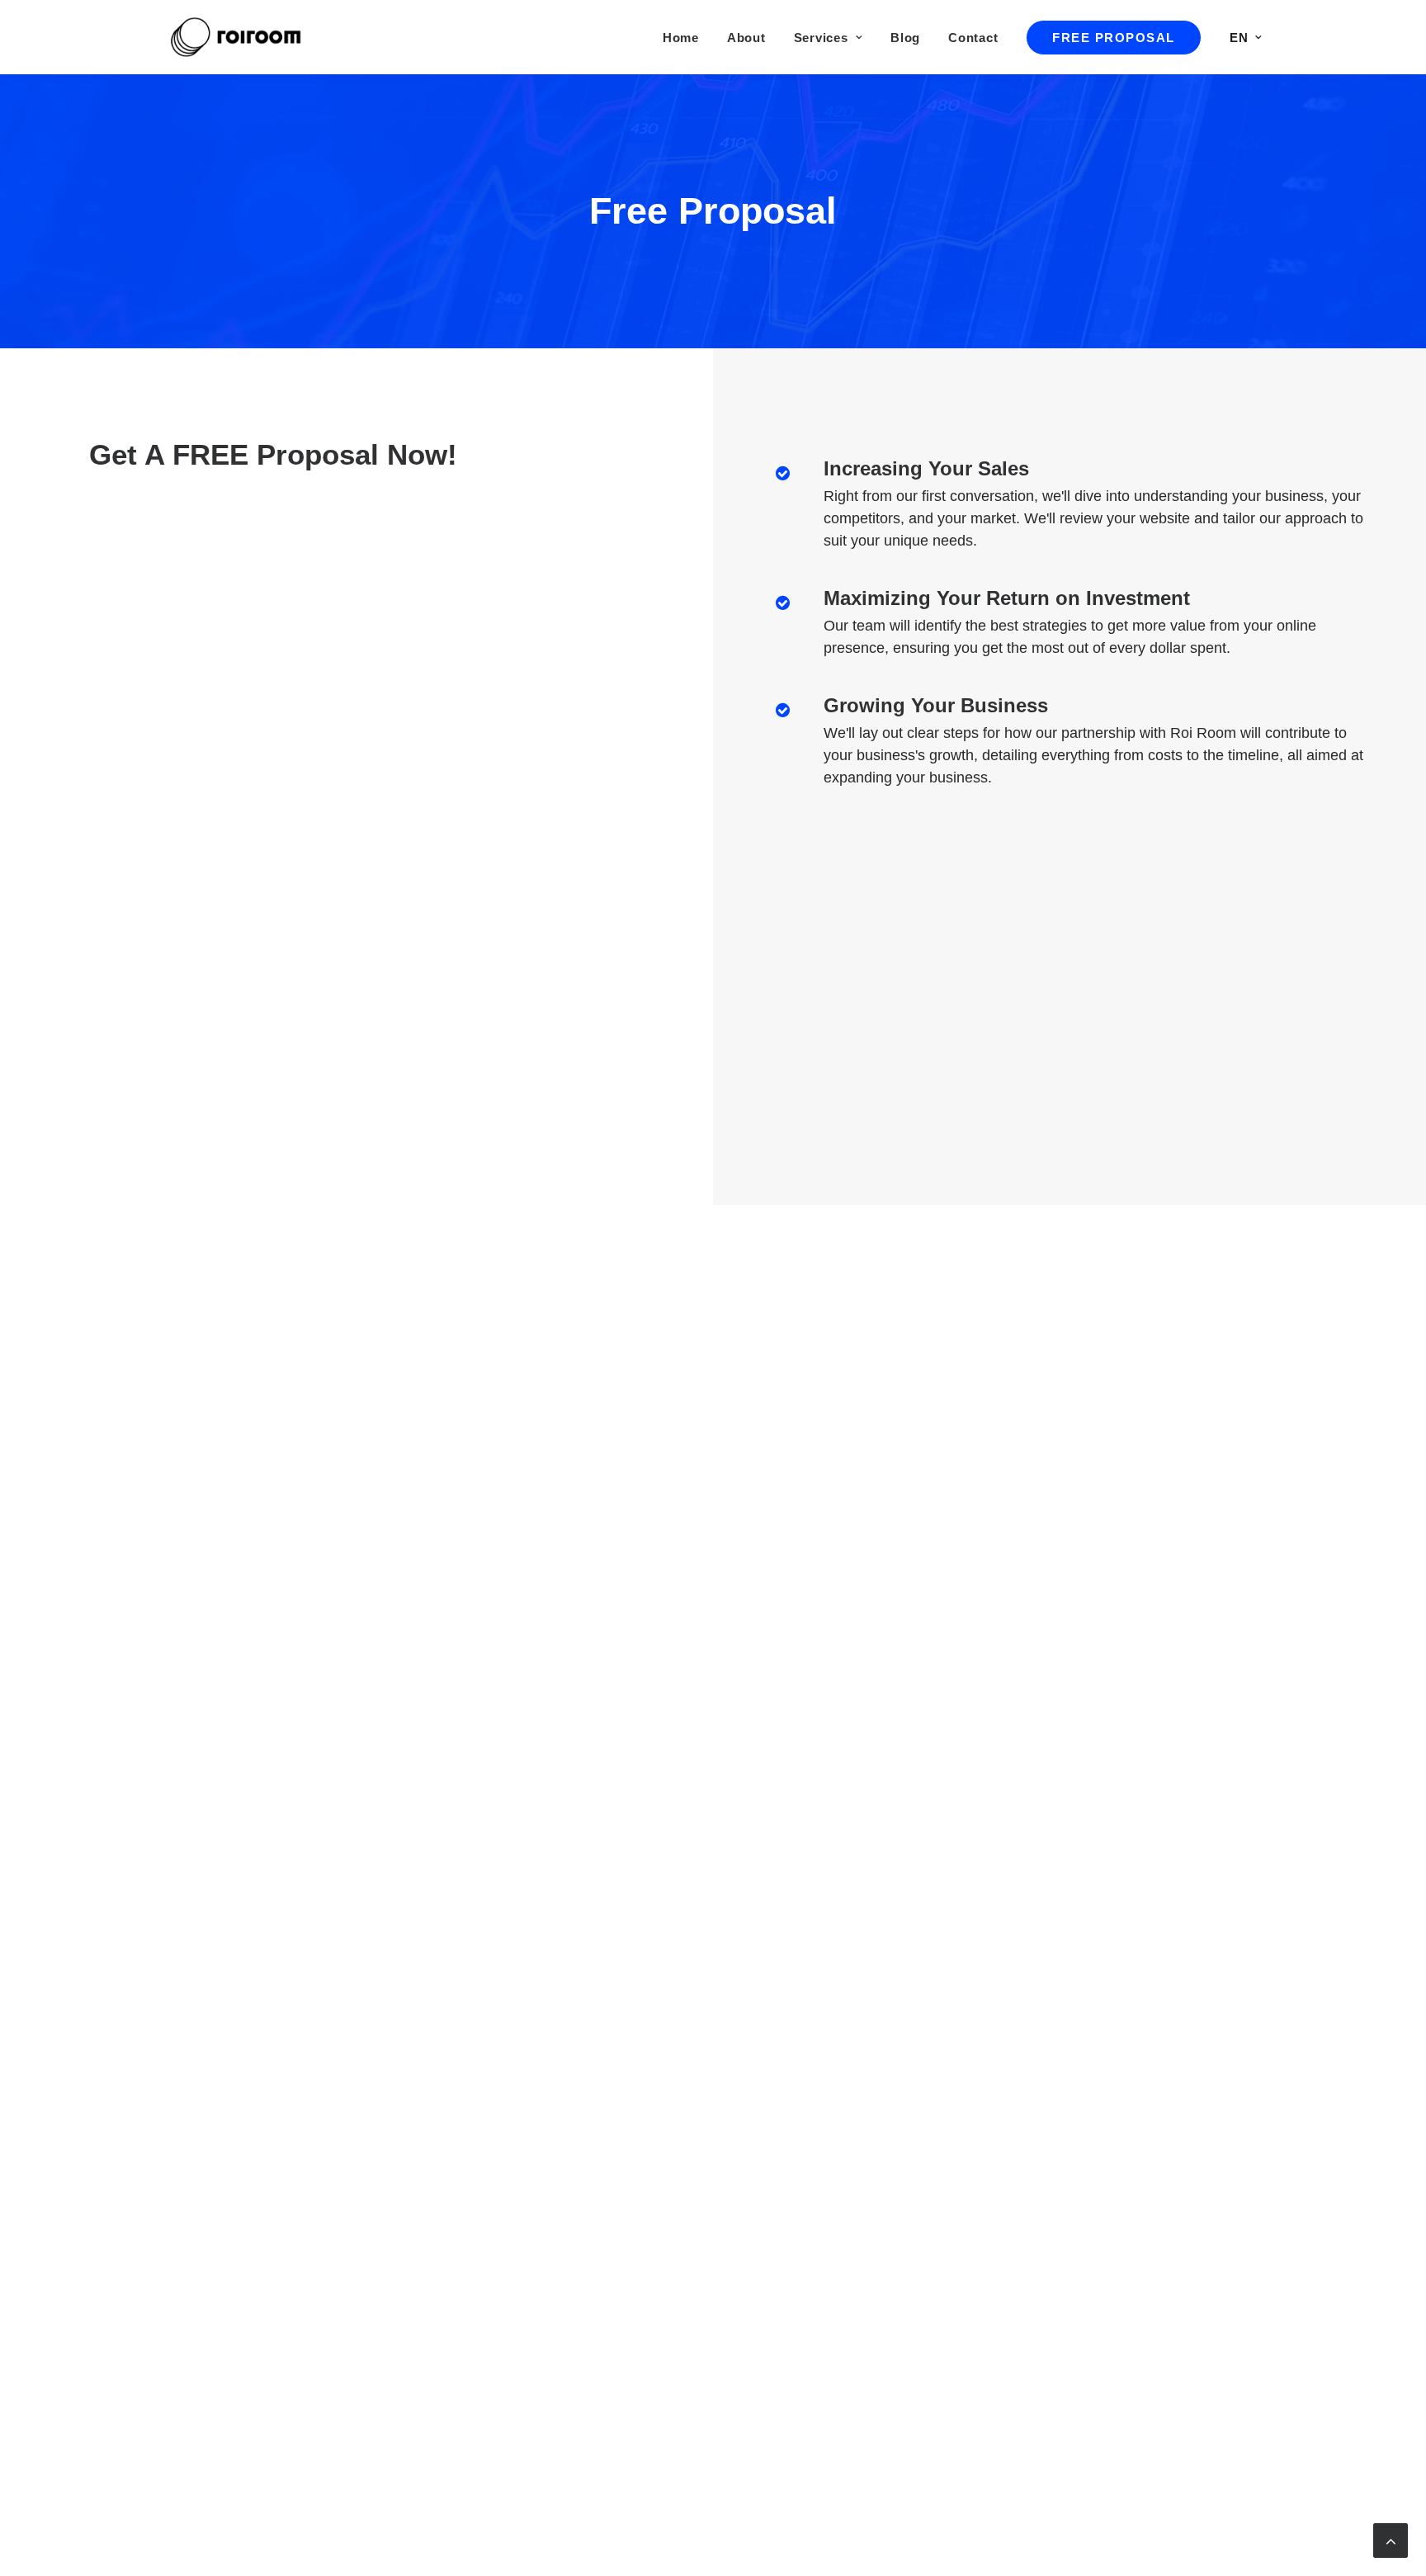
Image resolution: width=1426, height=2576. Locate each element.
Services (821, 38)
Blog (905, 38)
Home (681, 38)
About (746, 38)
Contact (973, 38)
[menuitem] (687, 37)
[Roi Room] (239, 37)
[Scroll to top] (1391, 2539)
